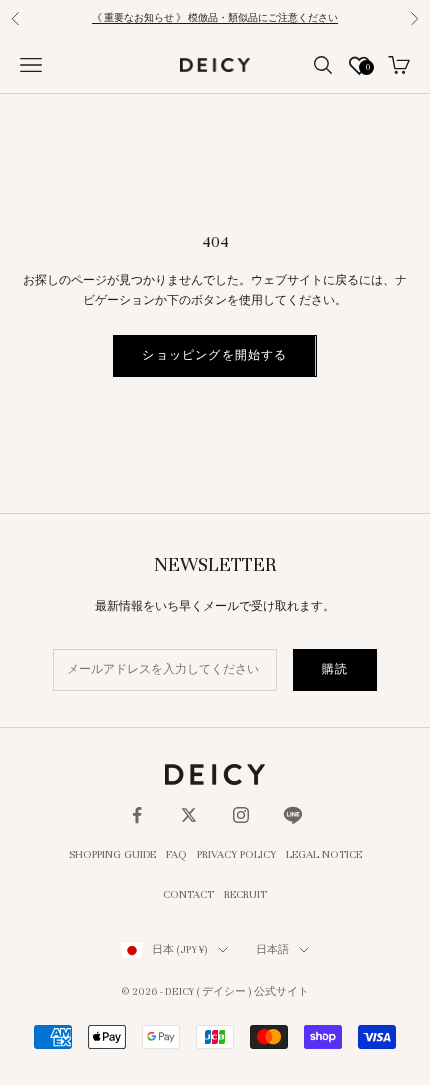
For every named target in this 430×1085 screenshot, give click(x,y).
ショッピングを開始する (214, 355)
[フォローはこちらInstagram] (241, 815)
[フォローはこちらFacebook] (137, 815)
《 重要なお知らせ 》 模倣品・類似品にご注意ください (215, 18)
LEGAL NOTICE (324, 854)
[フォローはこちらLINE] (293, 815)
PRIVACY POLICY (236, 854)
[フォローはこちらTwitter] (189, 815)
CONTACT (188, 894)
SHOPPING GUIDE (112, 854)
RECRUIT (245, 894)
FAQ (176, 854)
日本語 (272, 949)
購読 (335, 669)
